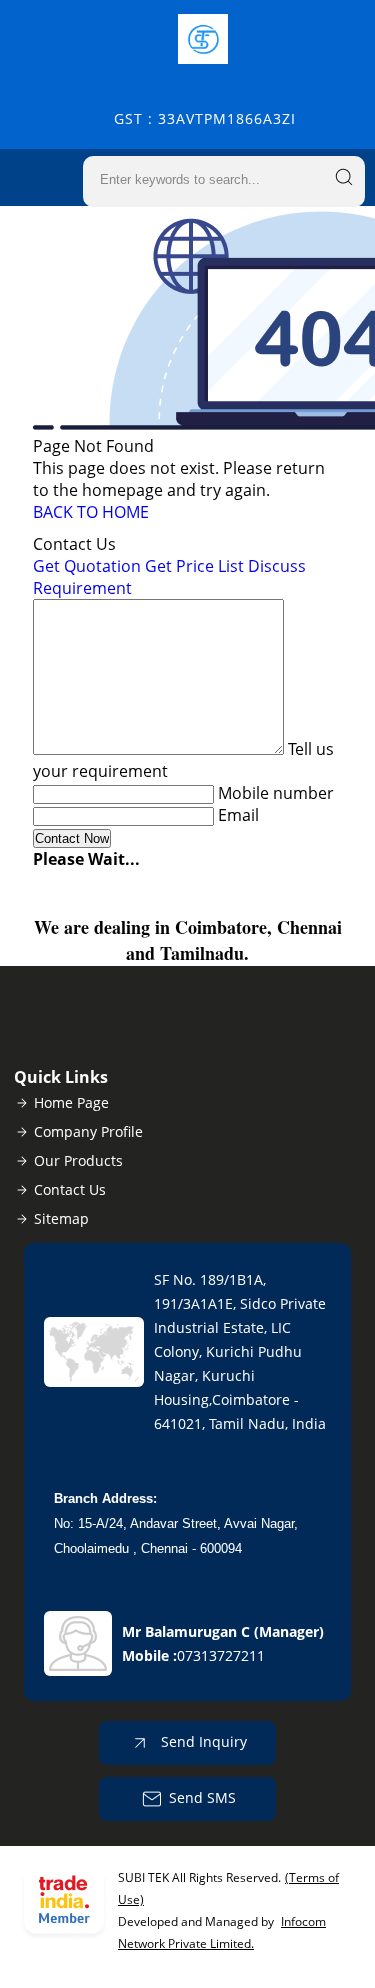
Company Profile (88, 1131)
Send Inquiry (202, 1741)
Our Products (78, 1160)
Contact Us (70, 1189)
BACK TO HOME (91, 512)
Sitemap (61, 1218)
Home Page (71, 1102)
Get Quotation (87, 566)
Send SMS (202, 1797)
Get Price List (194, 566)
